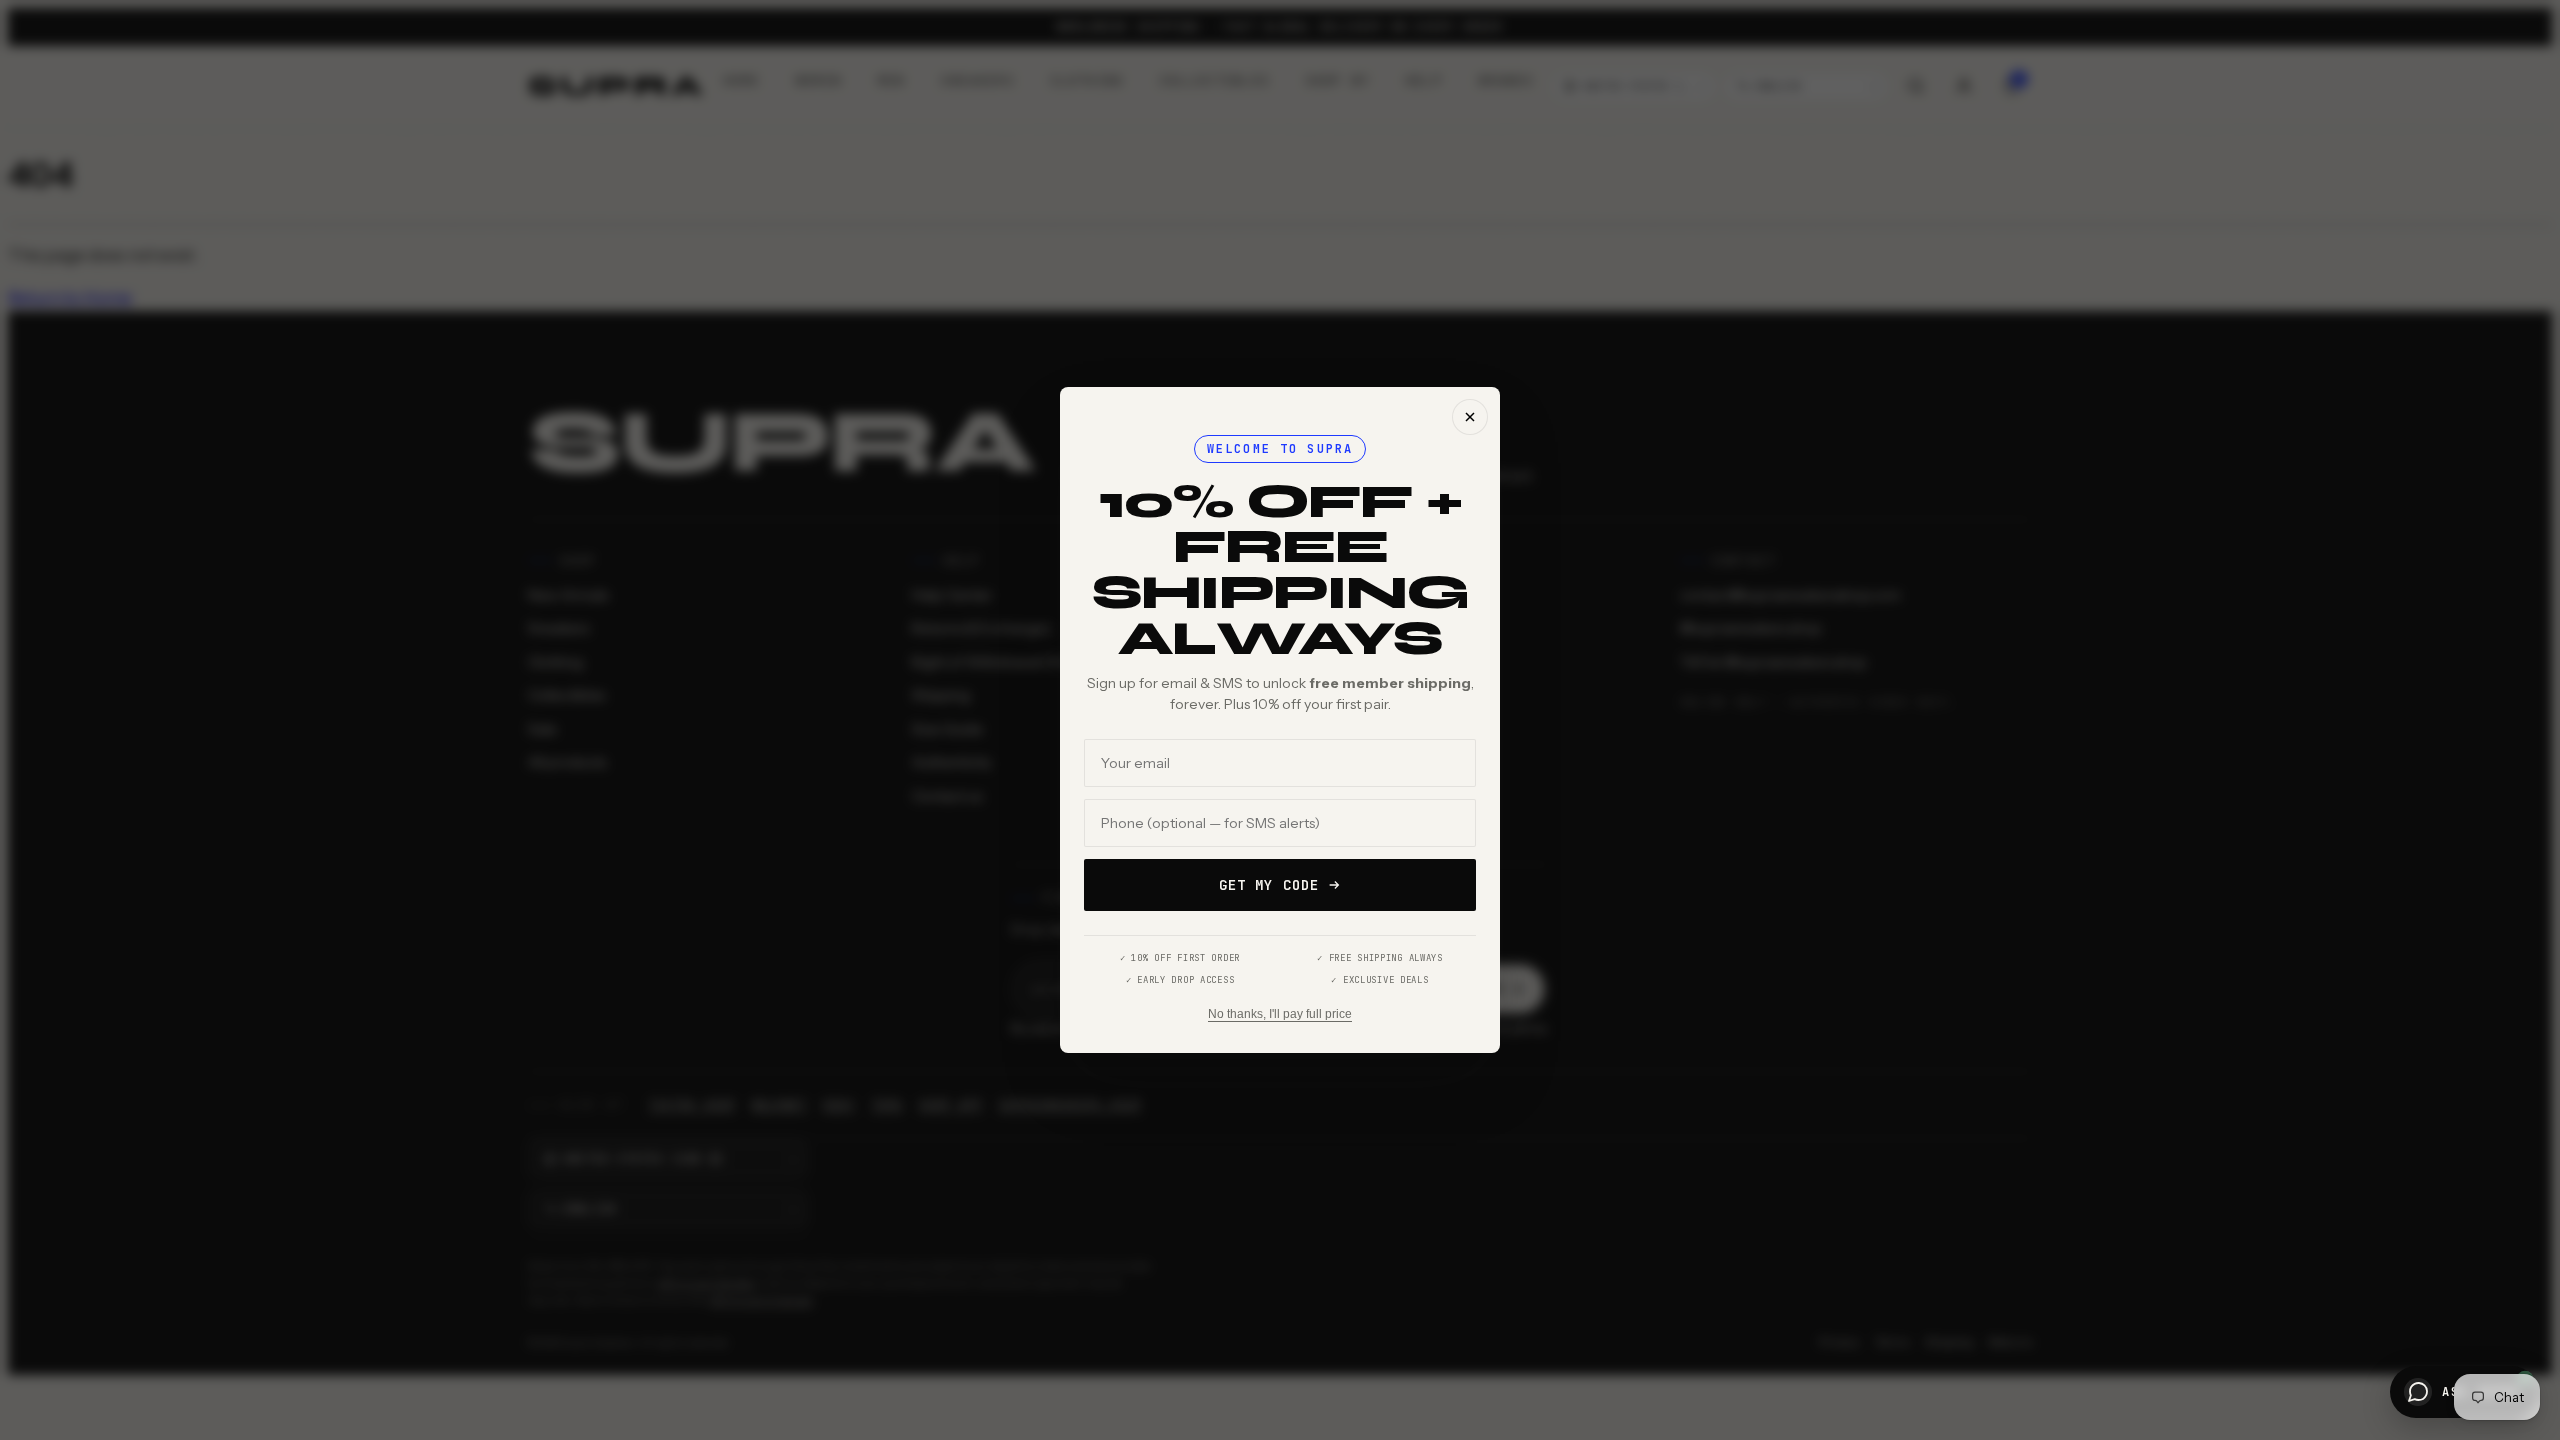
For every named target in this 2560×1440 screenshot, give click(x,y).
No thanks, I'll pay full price (1280, 1014)
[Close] (1470, 417)
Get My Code (1269, 885)
